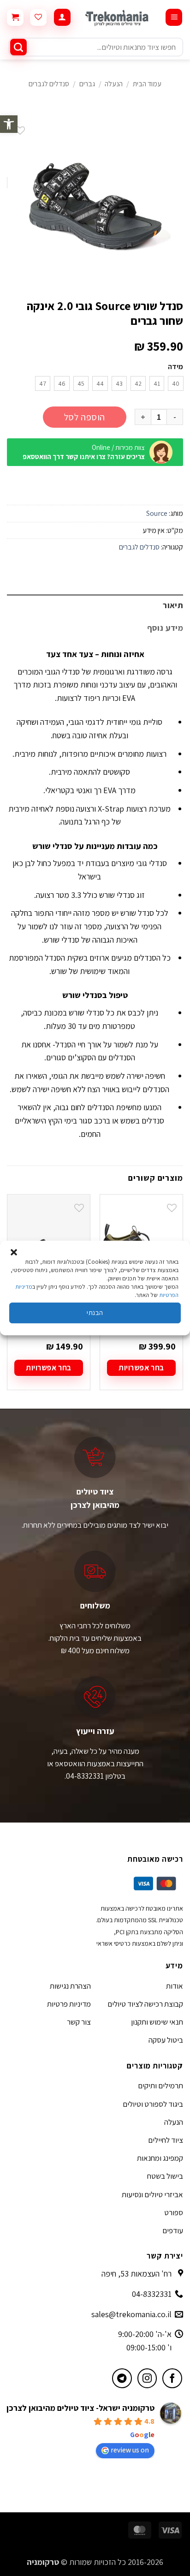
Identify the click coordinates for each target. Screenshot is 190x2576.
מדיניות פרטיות (69, 2004)
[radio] (176, 383)
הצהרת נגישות (70, 1986)
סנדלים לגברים (49, 84)
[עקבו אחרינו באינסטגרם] (147, 2378)
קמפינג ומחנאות (160, 2158)
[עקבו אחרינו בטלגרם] (122, 2378)
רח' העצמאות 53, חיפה (137, 2274)
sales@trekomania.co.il (131, 2314)
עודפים (173, 2230)
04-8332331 (152, 2294)
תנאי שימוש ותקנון (157, 2022)
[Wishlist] (38, 18)
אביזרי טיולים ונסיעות (152, 2194)
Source (157, 513)
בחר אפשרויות (141, 1368)
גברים (87, 84)
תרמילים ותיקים (160, 2086)
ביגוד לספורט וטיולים (153, 2104)
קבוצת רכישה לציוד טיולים (145, 2004)
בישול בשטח (165, 2176)
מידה (175, 367)
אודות (175, 1986)
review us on (130, 2450)
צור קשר (79, 2022)
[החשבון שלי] (62, 17)
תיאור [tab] (173, 605)
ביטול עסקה (166, 2040)
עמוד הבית (147, 84)
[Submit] (18, 47)
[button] (9, 124)
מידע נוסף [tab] (165, 628)
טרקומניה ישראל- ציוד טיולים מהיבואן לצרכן (80, 2408)
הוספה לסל (85, 417)
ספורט (174, 2212)
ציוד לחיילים (166, 2140)
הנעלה (114, 84)
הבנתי (95, 1312)
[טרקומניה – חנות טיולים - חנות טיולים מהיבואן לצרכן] (118, 18)
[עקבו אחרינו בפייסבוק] (172, 2378)
